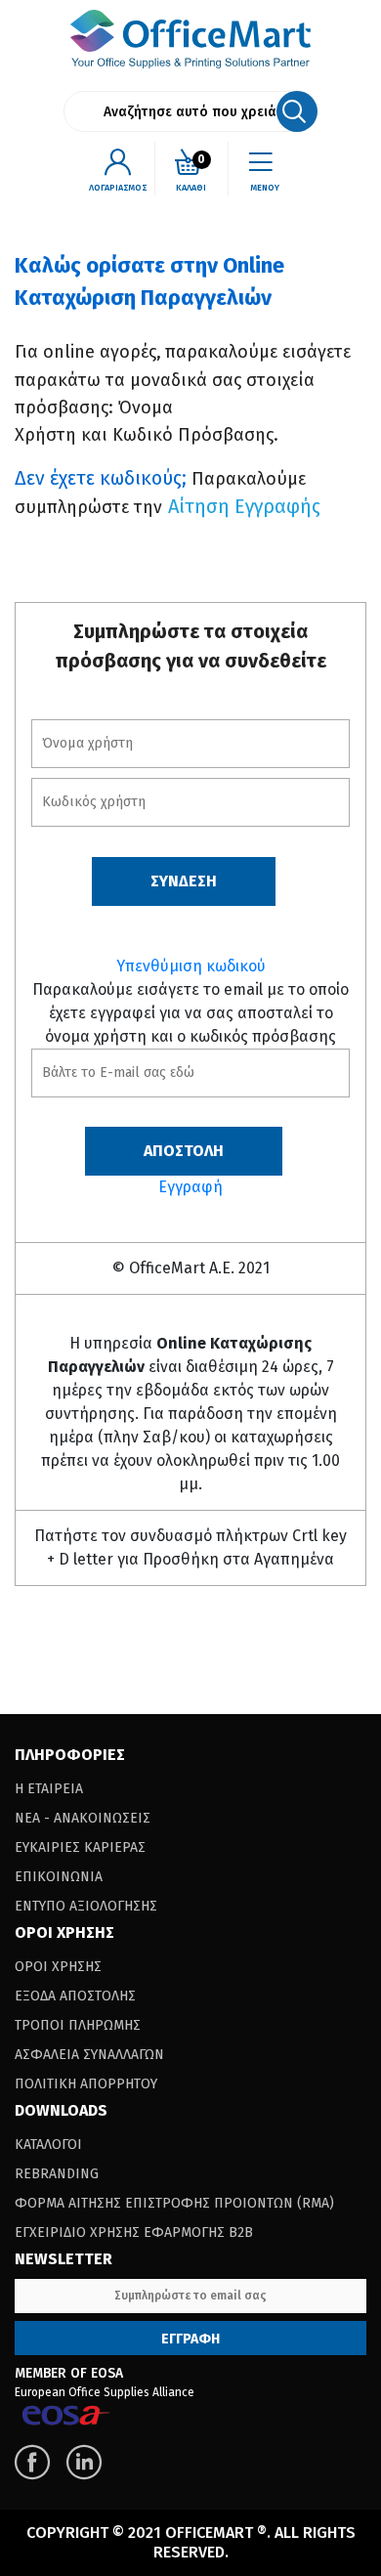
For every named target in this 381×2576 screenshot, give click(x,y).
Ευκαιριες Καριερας (80, 1847)
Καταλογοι (48, 2145)
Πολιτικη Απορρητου (86, 2084)
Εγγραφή (190, 1187)
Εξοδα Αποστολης (75, 1996)
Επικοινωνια (59, 1877)
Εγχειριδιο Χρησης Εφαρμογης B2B (134, 2233)
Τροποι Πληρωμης (78, 2025)
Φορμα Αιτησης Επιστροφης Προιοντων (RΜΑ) (174, 2203)
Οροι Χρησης (58, 1967)
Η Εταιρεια (49, 1789)
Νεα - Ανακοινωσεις (83, 1818)
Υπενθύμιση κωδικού (191, 966)
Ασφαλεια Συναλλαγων (89, 2055)
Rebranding (57, 2174)
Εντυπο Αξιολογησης (86, 1906)
